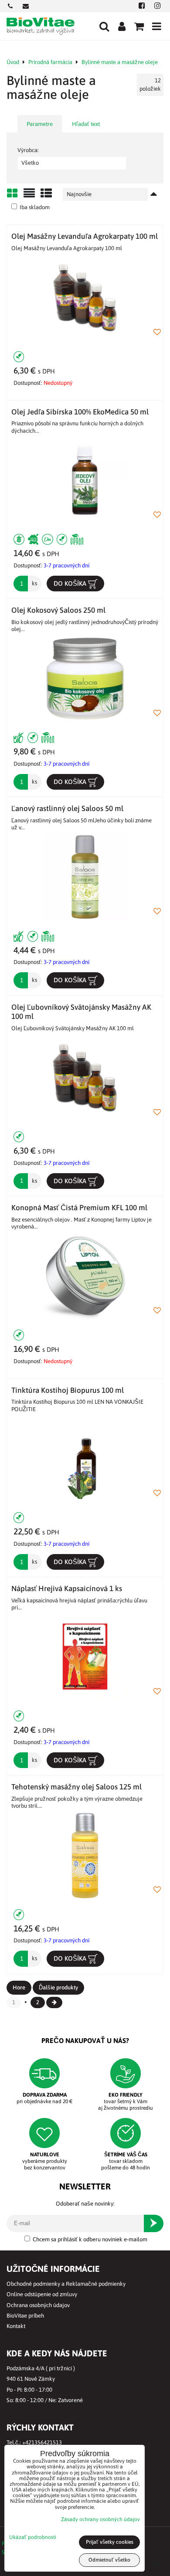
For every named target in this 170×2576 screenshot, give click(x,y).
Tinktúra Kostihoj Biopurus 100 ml (68, 1390)
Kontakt (16, 2326)
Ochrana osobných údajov (38, 2305)
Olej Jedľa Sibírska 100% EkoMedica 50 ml (80, 412)
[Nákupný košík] (139, 26)
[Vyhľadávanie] (104, 26)
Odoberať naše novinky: (85, 2204)
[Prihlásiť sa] (122, 26)
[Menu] (156, 26)
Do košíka (71, 583)
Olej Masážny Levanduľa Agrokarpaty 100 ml (85, 236)
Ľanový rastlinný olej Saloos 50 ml (67, 808)
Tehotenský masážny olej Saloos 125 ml (76, 1787)
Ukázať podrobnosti (33, 2537)
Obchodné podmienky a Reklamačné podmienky (66, 2284)
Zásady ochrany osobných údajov (100, 2519)
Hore (19, 1987)
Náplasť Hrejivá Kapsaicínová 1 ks (67, 1588)
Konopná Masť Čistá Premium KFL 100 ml (79, 1208)
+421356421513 (42, 2442)
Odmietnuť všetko (109, 2560)
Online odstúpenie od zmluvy (42, 2294)
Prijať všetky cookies (110, 2542)
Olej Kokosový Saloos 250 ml (58, 610)
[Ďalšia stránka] (54, 2002)
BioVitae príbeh (25, 2316)
